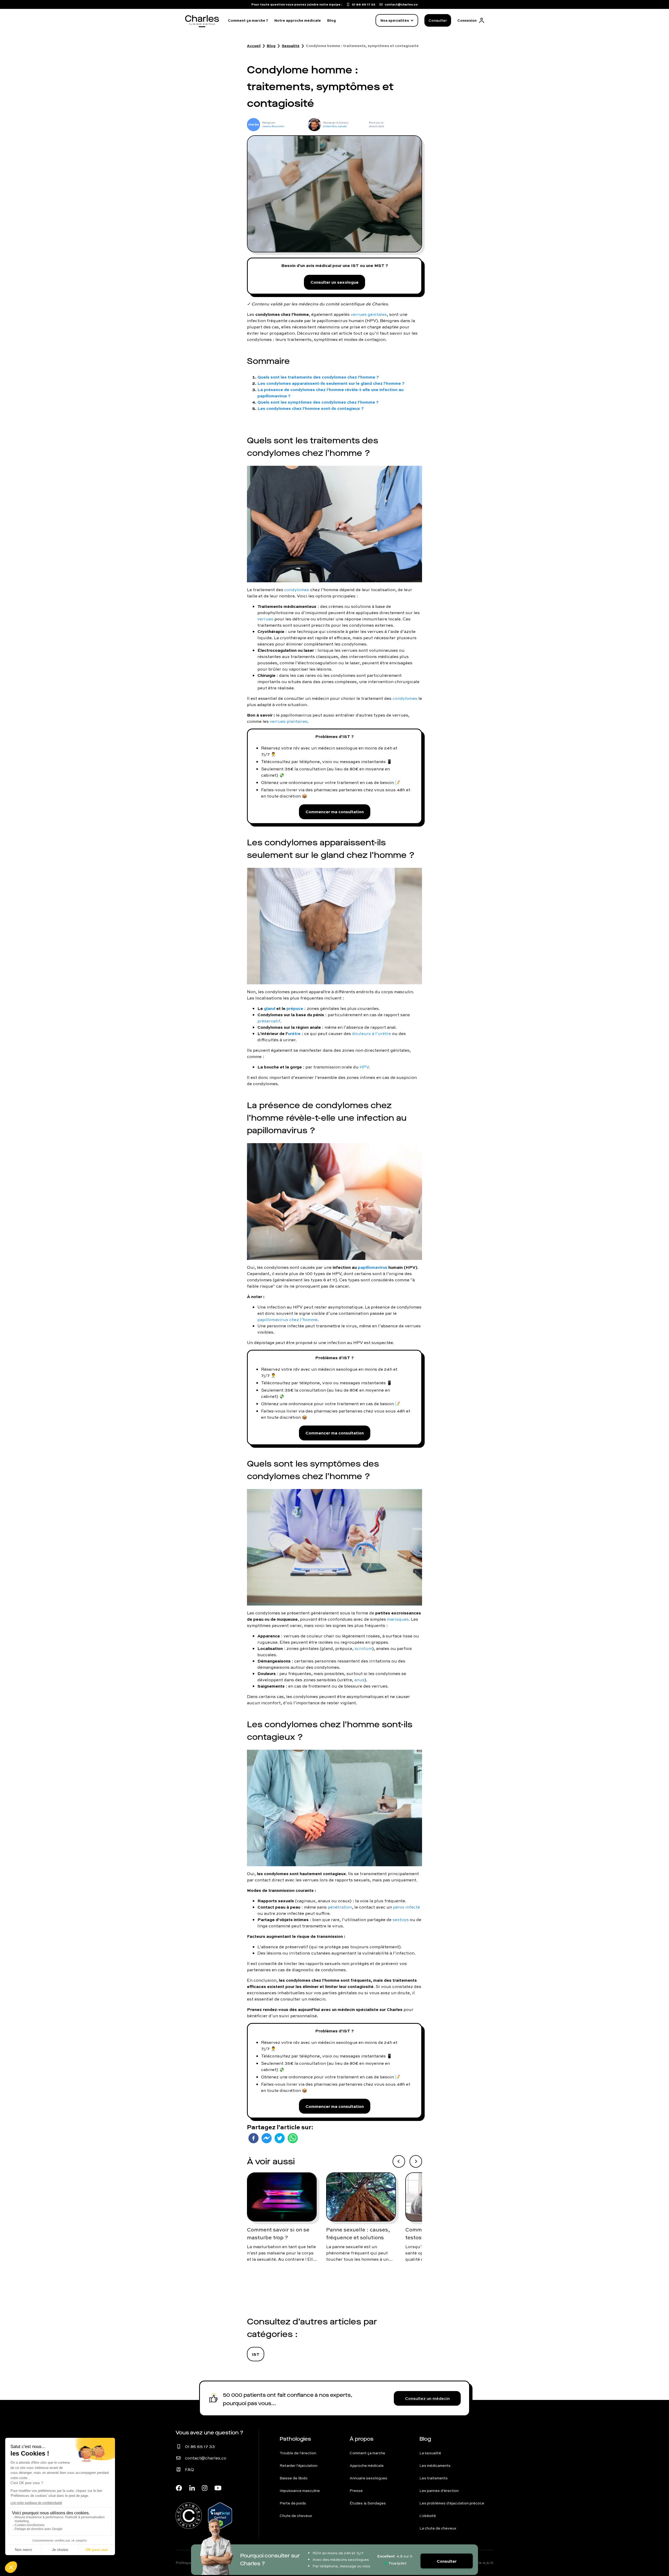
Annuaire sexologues (368, 2478)
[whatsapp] (293, 2138)
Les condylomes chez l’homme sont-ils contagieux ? (311, 408)
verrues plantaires (289, 721)
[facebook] (253, 2138)
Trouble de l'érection (298, 2453)
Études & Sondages (368, 2503)
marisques (398, 1619)
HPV (364, 1067)
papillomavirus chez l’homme (287, 1319)
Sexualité (291, 46)
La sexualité (430, 2453)
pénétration (340, 1907)
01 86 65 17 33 (200, 2446)
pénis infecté (406, 1907)
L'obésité (428, 2516)
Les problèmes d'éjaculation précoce (452, 2503)
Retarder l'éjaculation (299, 2465)
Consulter (438, 20)
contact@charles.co (206, 2458)
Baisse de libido (294, 2478)
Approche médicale (367, 2465)
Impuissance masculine (300, 2491)
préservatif (269, 1021)
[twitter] (280, 2138)
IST (256, 2354)
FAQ (189, 2469)
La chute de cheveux (438, 2528)
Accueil (254, 46)
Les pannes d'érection (439, 2491)
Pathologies (295, 2439)
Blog (331, 20)
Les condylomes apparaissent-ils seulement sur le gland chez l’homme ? (331, 383)
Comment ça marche (367, 2453)
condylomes (297, 590)
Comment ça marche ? (248, 20)
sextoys (401, 1920)
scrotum (363, 1648)
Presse (356, 2491)
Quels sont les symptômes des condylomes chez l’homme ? (318, 402)
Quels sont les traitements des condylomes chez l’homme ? (318, 377)
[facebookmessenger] (267, 2138)
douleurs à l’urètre (371, 1033)
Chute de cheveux (296, 2516)
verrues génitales (369, 314)
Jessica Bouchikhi (273, 126)
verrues (265, 619)
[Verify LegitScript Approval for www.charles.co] (220, 2513)
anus (359, 1680)
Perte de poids (293, 2503)
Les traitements (434, 2478)
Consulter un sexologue (334, 282)
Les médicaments (435, 2465)
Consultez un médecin (427, 2398)
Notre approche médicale (298, 20)
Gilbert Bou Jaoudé (335, 126)
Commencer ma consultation (335, 812)
